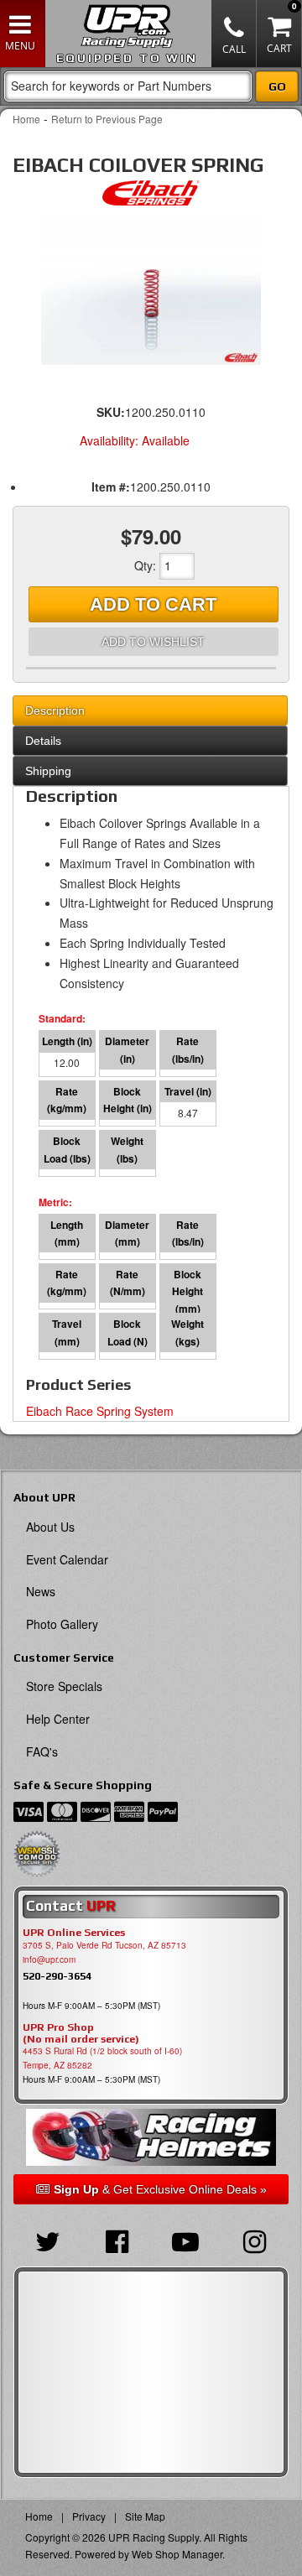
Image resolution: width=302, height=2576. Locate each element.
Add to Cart (153, 604)
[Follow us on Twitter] (48, 2240)
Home (26, 119)
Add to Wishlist (153, 642)
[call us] (234, 34)
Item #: (111, 487)
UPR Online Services (74, 1933)
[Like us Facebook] (117, 2240)
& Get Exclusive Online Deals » (160, 2189)
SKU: (111, 412)
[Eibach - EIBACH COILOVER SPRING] (151, 197)
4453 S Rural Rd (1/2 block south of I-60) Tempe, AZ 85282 (102, 2058)
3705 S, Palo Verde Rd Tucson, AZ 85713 (104, 1945)
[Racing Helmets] (151, 2137)
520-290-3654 (57, 1976)
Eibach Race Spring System (100, 1411)
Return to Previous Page (107, 119)
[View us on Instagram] (254, 2240)
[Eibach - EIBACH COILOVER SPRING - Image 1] (151, 291)
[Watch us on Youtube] (185, 2240)
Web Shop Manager (177, 2554)
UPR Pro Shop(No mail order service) (81, 2033)
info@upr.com (49, 1959)
